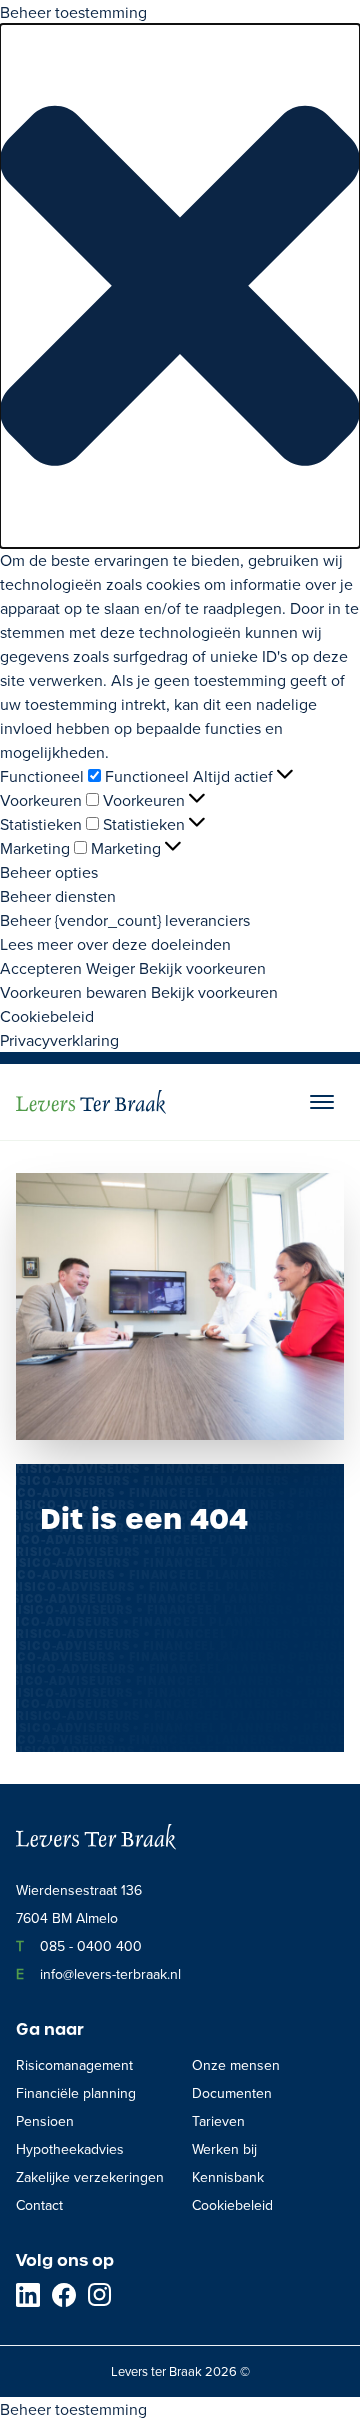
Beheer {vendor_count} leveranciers (125, 920)
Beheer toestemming (73, 2409)
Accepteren (41, 968)
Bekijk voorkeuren (202, 968)
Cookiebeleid (47, 1016)
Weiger (110, 968)
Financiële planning (76, 2093)
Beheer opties (49, 872)
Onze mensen (236, 2065)
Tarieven (218, 2121)
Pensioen (45, 2121)
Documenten (232, 2093)
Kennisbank (228, 2177)
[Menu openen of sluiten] (322, 1102)
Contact (39, 2205)
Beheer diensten (58, 896)
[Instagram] (100, 2295)
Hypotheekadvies (70, 2149)
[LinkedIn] (28, 2295)
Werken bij (224, 2149)
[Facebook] (64, 2295)
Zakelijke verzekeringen (90, 2177)
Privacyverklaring (59, 1040)
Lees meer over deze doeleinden (115, 944)
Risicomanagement (74, 2065)
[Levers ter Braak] (91, 1102)
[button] (180, 286)
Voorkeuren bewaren (73, 992)
